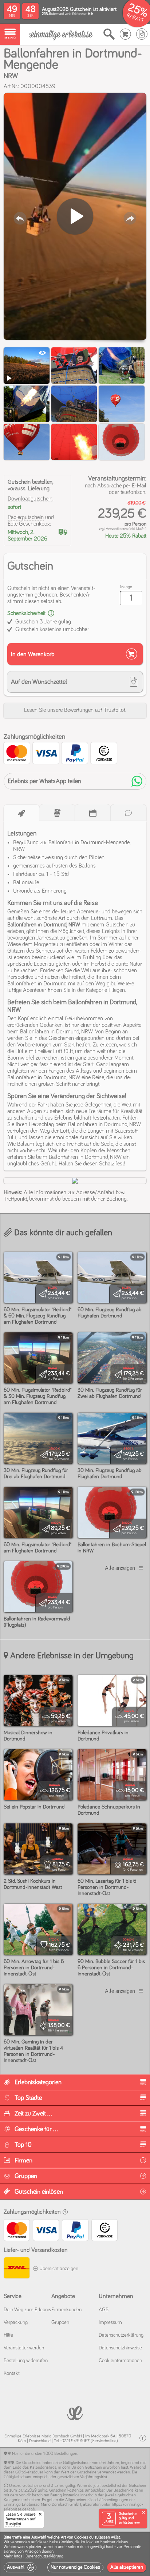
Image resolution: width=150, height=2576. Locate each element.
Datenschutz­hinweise (120, 2348)
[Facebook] (143, 2438)
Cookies (66, 2542)
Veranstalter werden (24, 2348)
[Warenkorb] (125, 34)
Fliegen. (117, 990)
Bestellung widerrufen (26, 2361)
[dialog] (75, 2554)
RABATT (135, 18)
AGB (104, 2310)
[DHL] (16, 2269)
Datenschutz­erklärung (121, 2335)
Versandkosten (117, 529)
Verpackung (16, 2322)
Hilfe (8, 2335)
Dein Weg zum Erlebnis (27, 2310)
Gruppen (60, 2322)
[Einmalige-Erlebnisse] (61, 34)
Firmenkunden (66, 2310)
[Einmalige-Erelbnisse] (75, 2412)
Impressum (110, 2322)
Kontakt (12, 2373)
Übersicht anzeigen (58, 2269)
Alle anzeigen (120, 1568)
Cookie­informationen (120, 2361)
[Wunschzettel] (142, 34)
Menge (126, 587)
